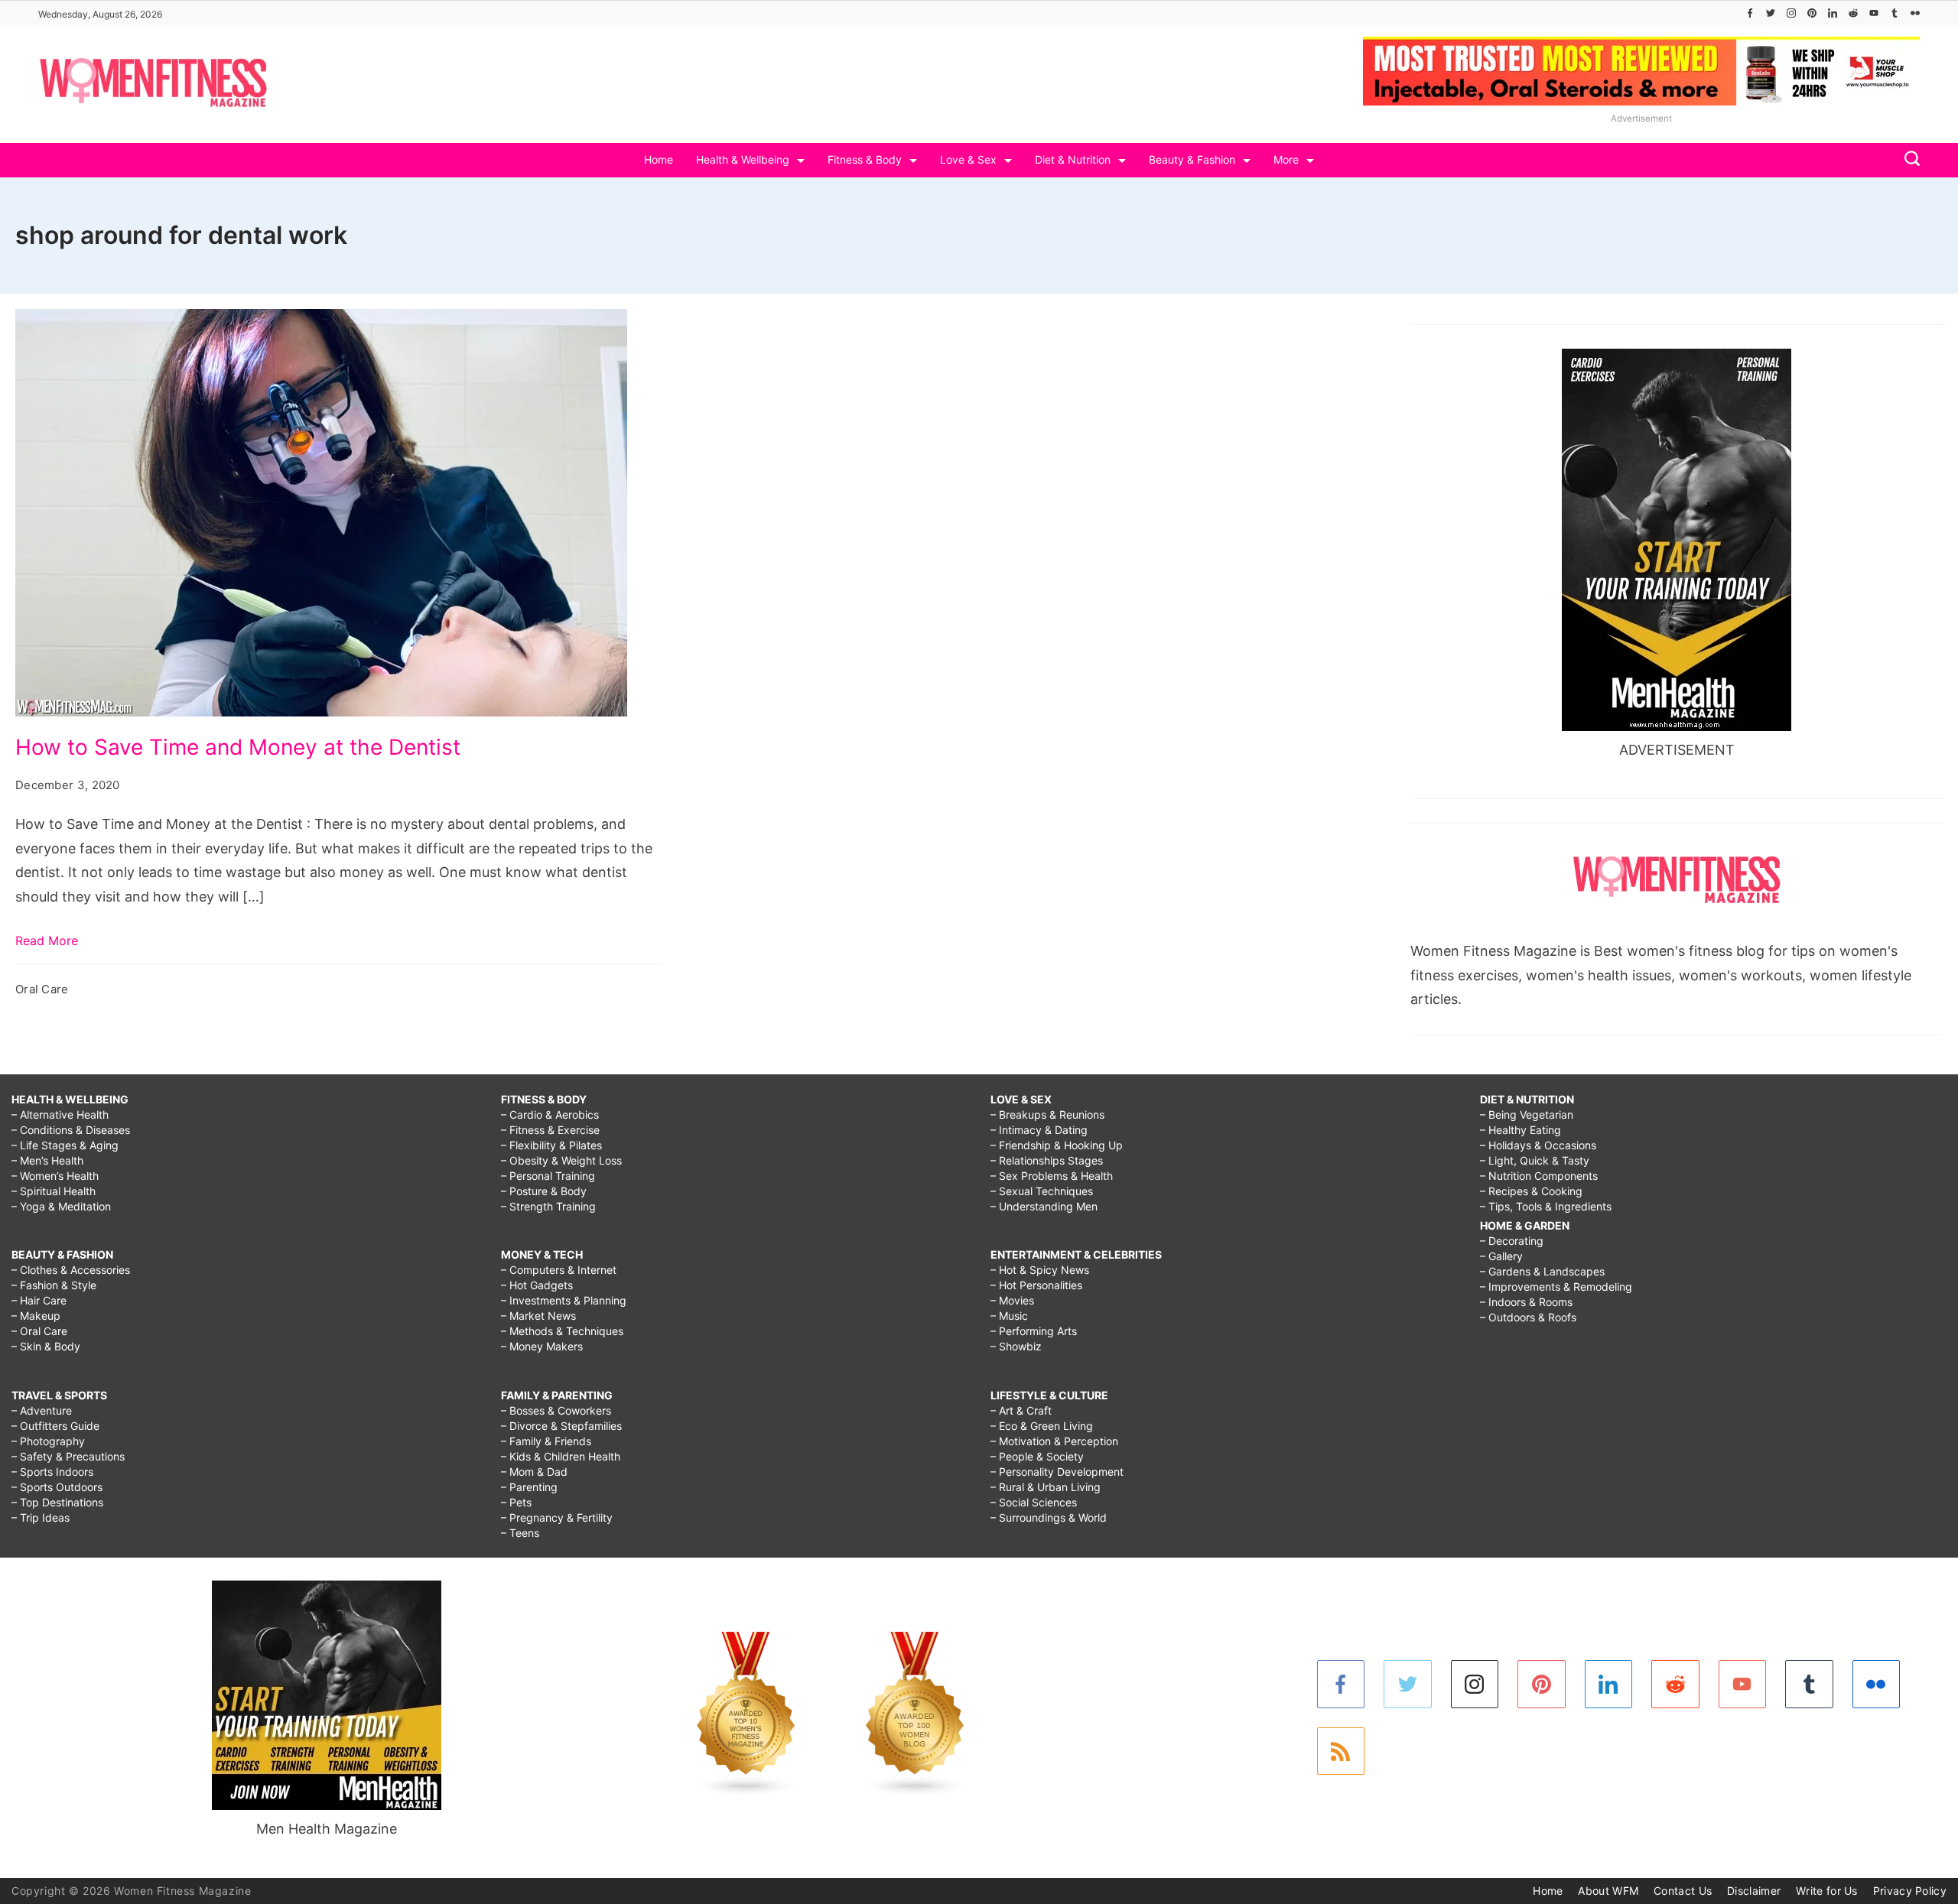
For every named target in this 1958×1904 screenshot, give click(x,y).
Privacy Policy (1910, 1891)
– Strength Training (548, 1206)
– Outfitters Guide (55, 1426)
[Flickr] (1915, 13)
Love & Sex (968, 159)
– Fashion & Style (54, 1285)
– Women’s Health (55, 1176)
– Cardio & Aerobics (550, 1114)
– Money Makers (542, 1346)
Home (659, 159)
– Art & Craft (1021, 1410)
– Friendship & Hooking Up (1057, 1145)
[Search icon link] (1908, 160)
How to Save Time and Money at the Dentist (238, 747)
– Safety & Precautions (68, 1456)
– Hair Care (39, 1300)
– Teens (520, 1533)
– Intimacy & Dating (1039, 1130)
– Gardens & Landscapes (1542, 1271)
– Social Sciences (1034, 1502)
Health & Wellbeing (743, 159)
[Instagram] (1791, 13)
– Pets (516, 1502)
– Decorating (1512, 1241)
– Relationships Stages (1047, 1160)
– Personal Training (548, 1176)
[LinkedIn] (1833, 13)
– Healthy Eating (1521, 1130)
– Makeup (36, 1316)
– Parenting (529, 1487)
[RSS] (1341, 1751)
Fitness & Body (865, 159)
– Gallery (1501, 1256)
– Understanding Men (1044, 1206)
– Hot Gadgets (537, 1285)
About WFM (1608, 1891)
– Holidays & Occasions (1538, 1145)
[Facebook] (1750, 13)
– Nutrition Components (1539, 1176)
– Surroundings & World (1049, 1517)
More (1286, 159)
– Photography (48, 1441)
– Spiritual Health (54, 1191)
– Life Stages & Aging (65, 1145)
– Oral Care (39, 1331)
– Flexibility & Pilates (551, 1145)
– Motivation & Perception (1054, 1441)
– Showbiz (1016, 1346)
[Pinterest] (1812, 13)
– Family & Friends (546, 1441)
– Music (1009, 1316)
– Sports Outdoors (57, 1487)
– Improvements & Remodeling (1556, 1287)
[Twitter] (1771, 13)
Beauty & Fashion (1192, 159)
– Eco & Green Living (1042, 1426)
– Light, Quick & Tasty (1535, 1160)
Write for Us (1827, 1891)
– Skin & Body (46, 1346)
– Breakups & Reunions (1047, 1114)
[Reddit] (1853, 13)
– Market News (538, 1316)
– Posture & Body (544, 1191)
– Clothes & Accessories (71, 1270)
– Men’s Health (47, 1160)
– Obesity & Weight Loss (561, 1160)
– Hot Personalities (1036, 1285)
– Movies (1012, 1300)
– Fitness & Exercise (550, 1130)
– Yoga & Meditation (61, 1206)
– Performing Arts (1034, 1331)
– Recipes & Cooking (1531, 1191)
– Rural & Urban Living (1046, 1487)
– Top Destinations (57, 1502)
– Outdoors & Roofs (1528, 1317)
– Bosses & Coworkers (556, 1410)
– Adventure (42, 1410)
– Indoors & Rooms (1526, 1302)
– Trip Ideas (41, 1517)
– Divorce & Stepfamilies (561, 1426)
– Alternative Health (60, 1114)
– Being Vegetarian (1527, 1114)
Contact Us (1683, 1891)
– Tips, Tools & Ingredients (1546, 1206)
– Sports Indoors (52, 1472)
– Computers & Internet (559, 1270)
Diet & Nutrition (1073, 159)
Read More (47, 941)
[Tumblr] (1895, 13)
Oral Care (42, 989)
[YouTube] (1874, 13)
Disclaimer (1754, 1891)
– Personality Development (1057, 1472)
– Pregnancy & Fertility (557, 1517)
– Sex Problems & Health (1052, 1176)
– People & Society (1037, 1456)
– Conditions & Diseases (71, 1130)
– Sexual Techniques (1042, 1191)
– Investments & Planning (564, 1300)
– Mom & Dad (534, 1472)
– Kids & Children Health (561, 1456)
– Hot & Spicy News (1040, 1270)
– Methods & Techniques (562, 1331)
